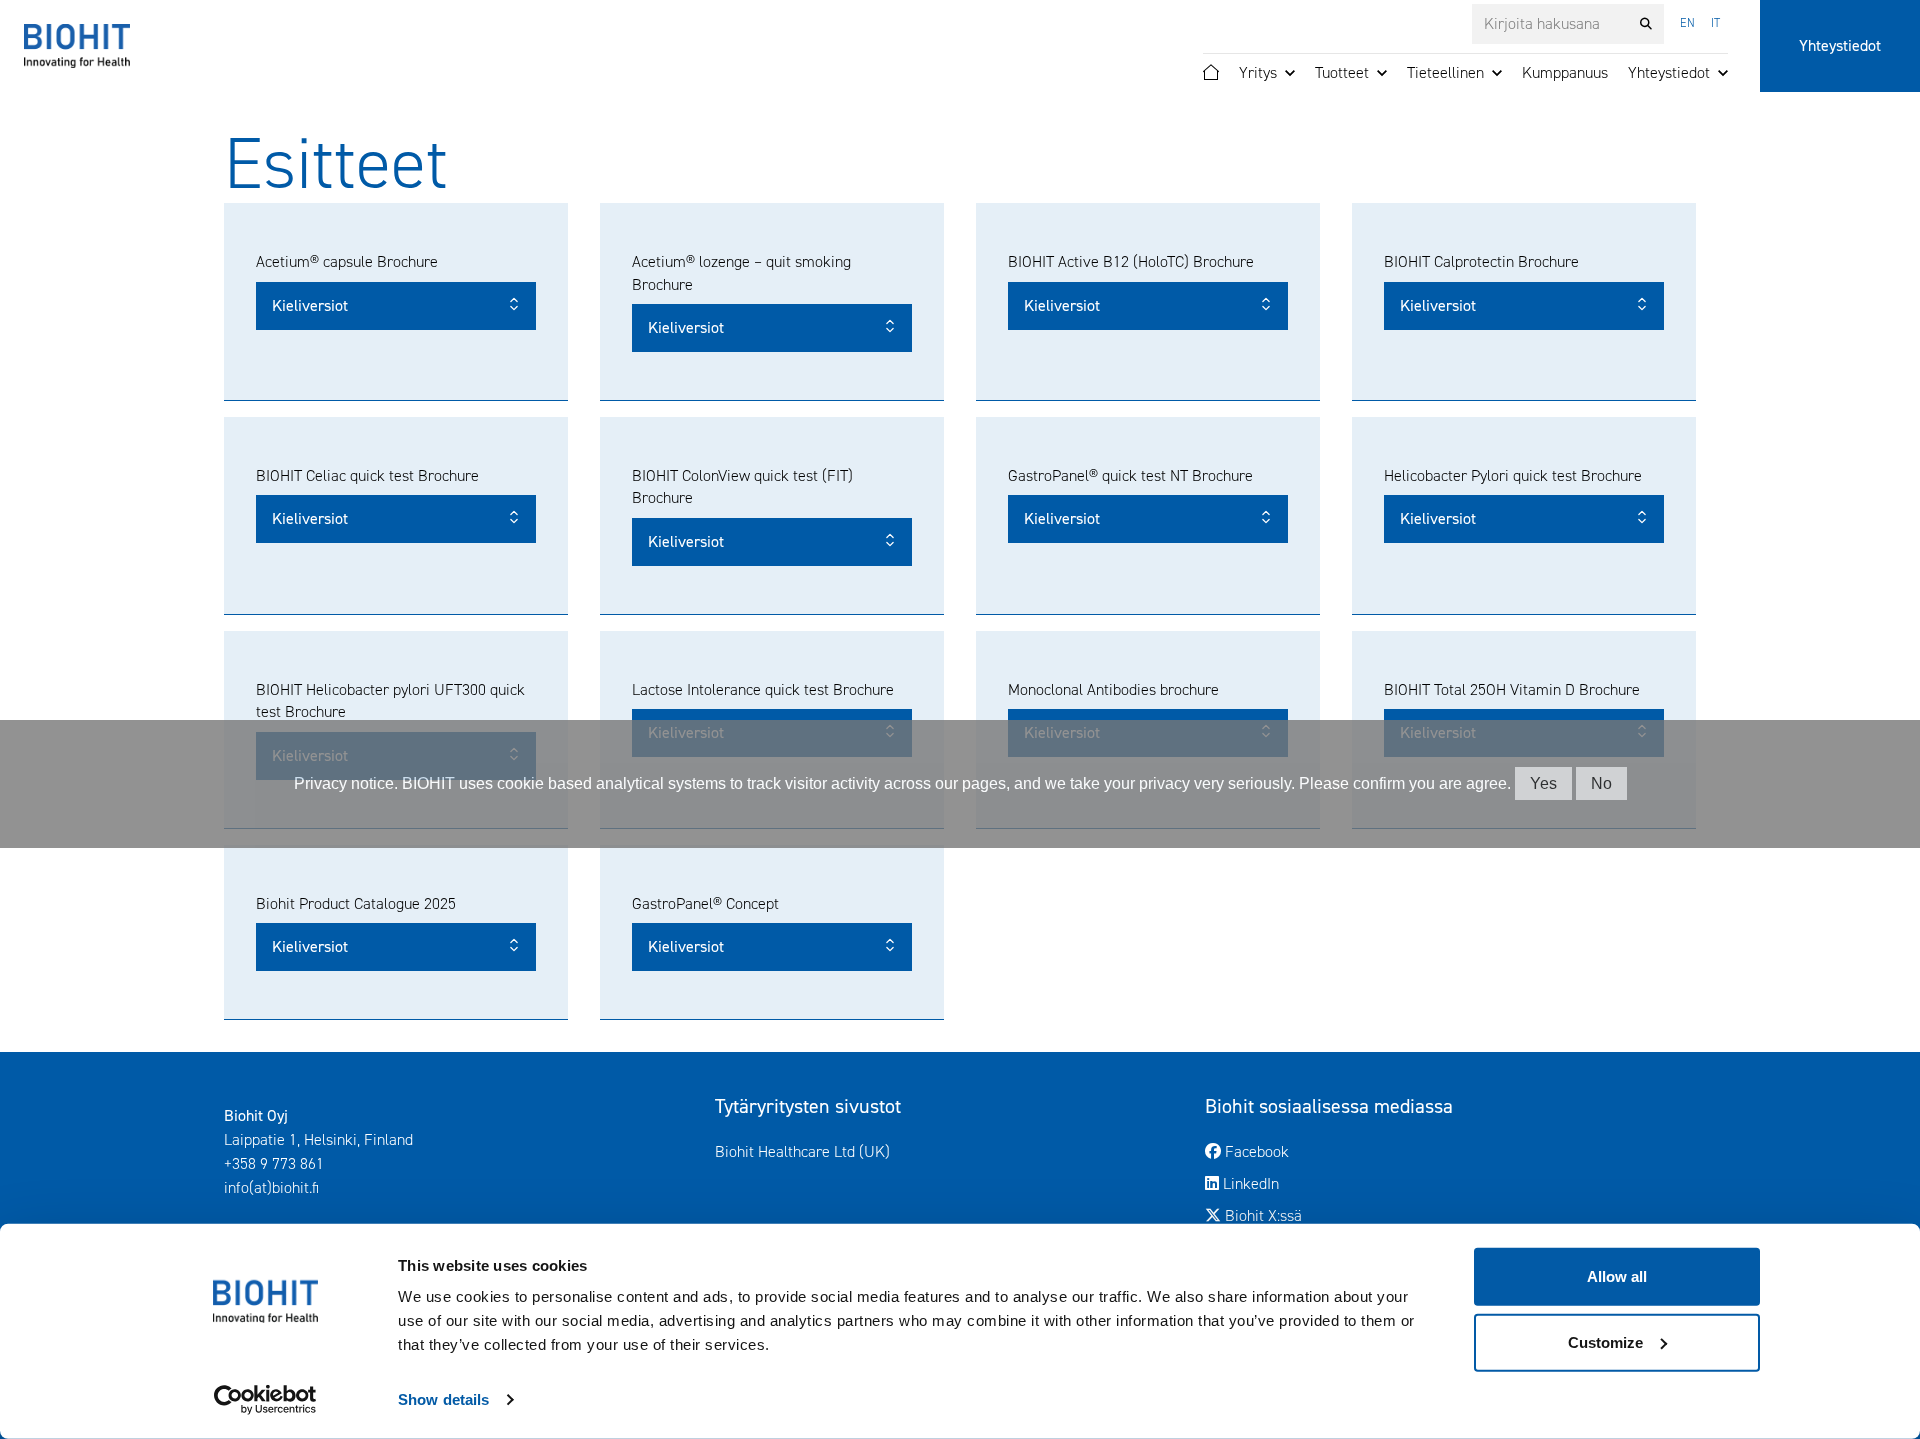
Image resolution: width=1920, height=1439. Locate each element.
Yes (1543, 783)
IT (1715, 23)
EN (1687, 23)
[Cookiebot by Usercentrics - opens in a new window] (265, 1400)
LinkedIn (1332, 1183)
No (1601, 783)
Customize (1605, 1341)
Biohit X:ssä (1344, 1215)
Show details (443, 1399)
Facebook (1338, 1151)
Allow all (1617, 1276)
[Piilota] (1290, 73)
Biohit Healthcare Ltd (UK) (885, 1151)
